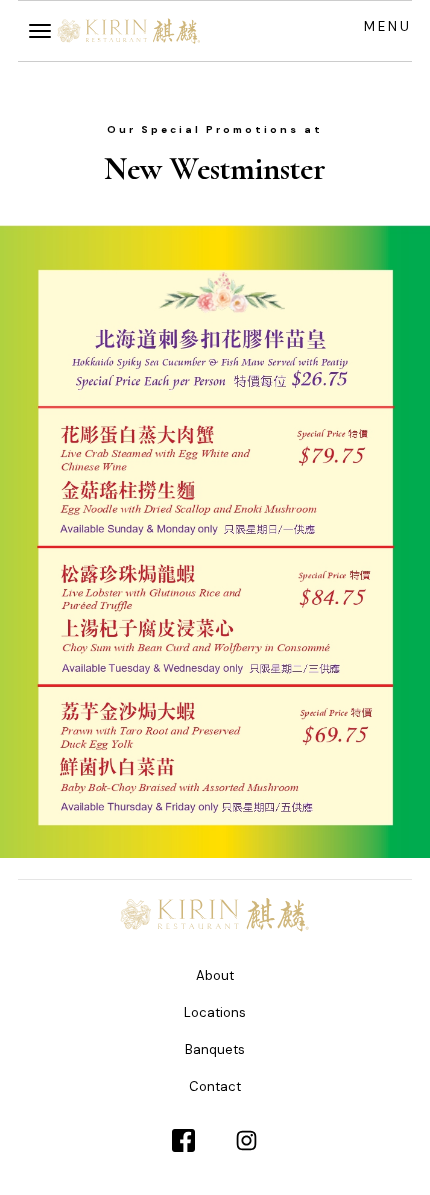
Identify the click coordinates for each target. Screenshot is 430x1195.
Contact (215, 1086)
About (215, 975)
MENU (388, 26)
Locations (215, 1012)
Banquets (215, 1049)
